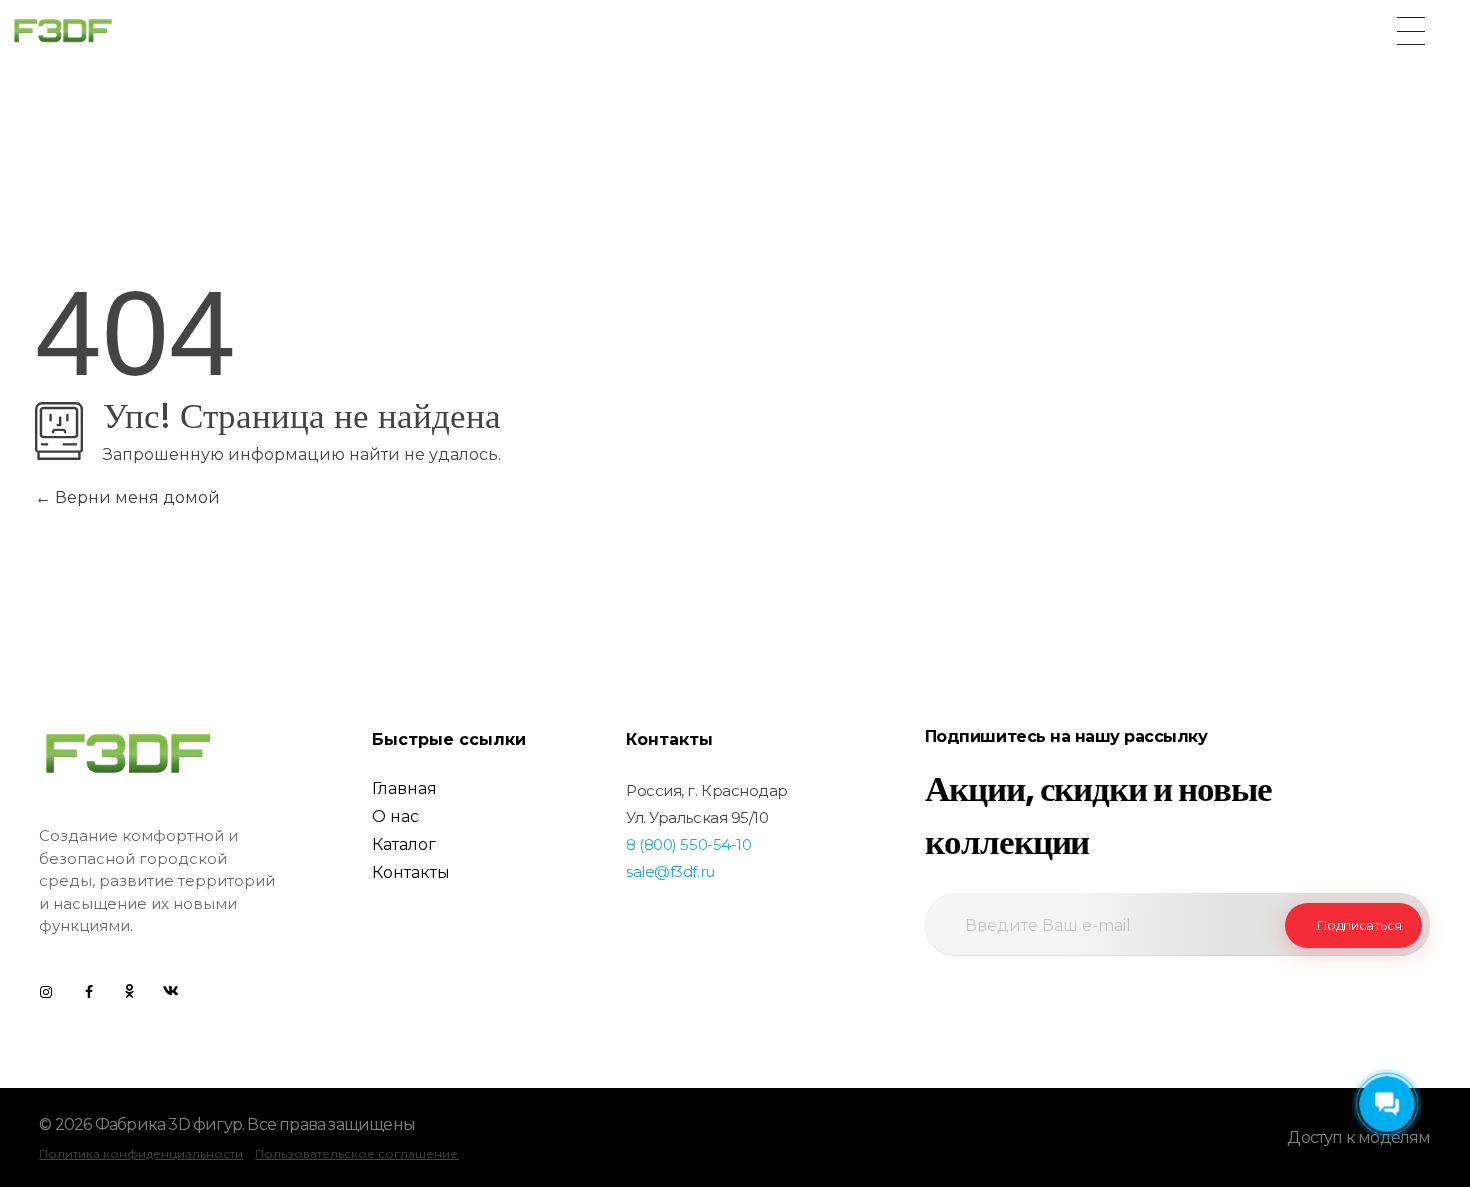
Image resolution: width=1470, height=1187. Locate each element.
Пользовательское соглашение (356, 1153)
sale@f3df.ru (670, 871)
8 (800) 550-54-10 (688, 844)
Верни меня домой (135, 497)
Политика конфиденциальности (141, 1153)
